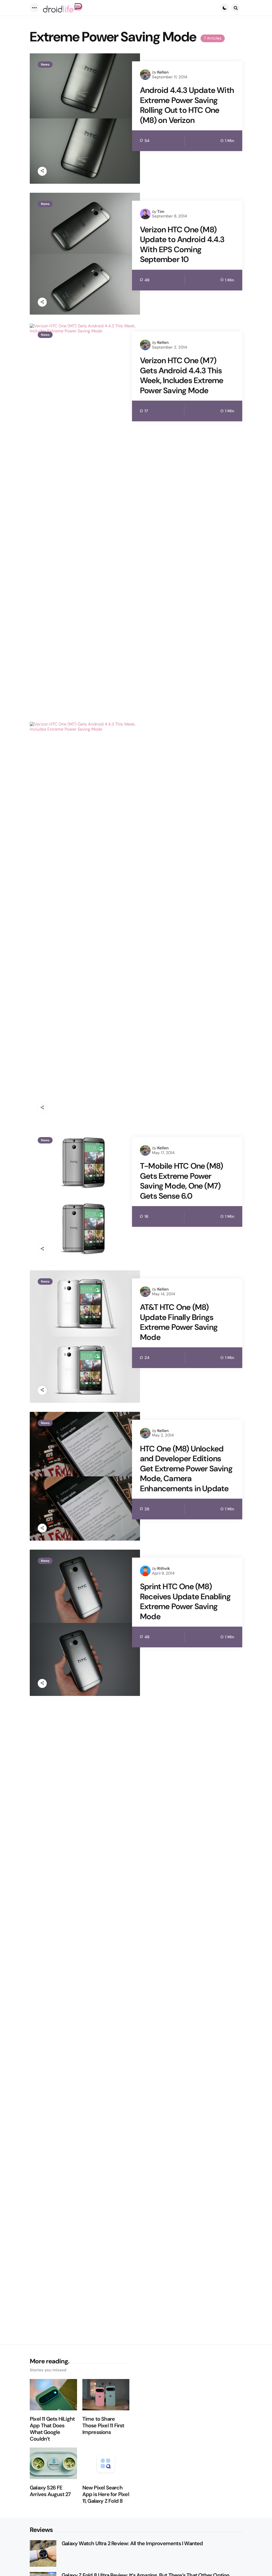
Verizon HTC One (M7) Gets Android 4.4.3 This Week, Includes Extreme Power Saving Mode (182, 375)
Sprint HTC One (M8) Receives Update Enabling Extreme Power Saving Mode (185, 1601)
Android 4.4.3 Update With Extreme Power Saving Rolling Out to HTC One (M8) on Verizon (187, 105)
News (45, 65)
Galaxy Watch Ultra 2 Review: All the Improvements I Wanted (132, 2543)
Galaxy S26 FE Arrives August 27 (50, 2491)
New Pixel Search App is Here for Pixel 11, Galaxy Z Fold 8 (106, 2494)
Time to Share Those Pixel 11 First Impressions (103, 2426)
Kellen (163, 72)
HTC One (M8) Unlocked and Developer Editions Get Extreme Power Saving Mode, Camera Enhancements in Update (186, 1469)
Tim (161, 212)
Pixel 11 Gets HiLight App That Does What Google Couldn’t (52, 2429)
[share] (42, 171)
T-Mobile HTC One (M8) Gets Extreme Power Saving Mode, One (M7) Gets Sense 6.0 (181, 1181)
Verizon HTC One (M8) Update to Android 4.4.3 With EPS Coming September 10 (182, 245)
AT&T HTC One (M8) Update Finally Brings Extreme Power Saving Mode (179, 1322)
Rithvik (164, 1568)
